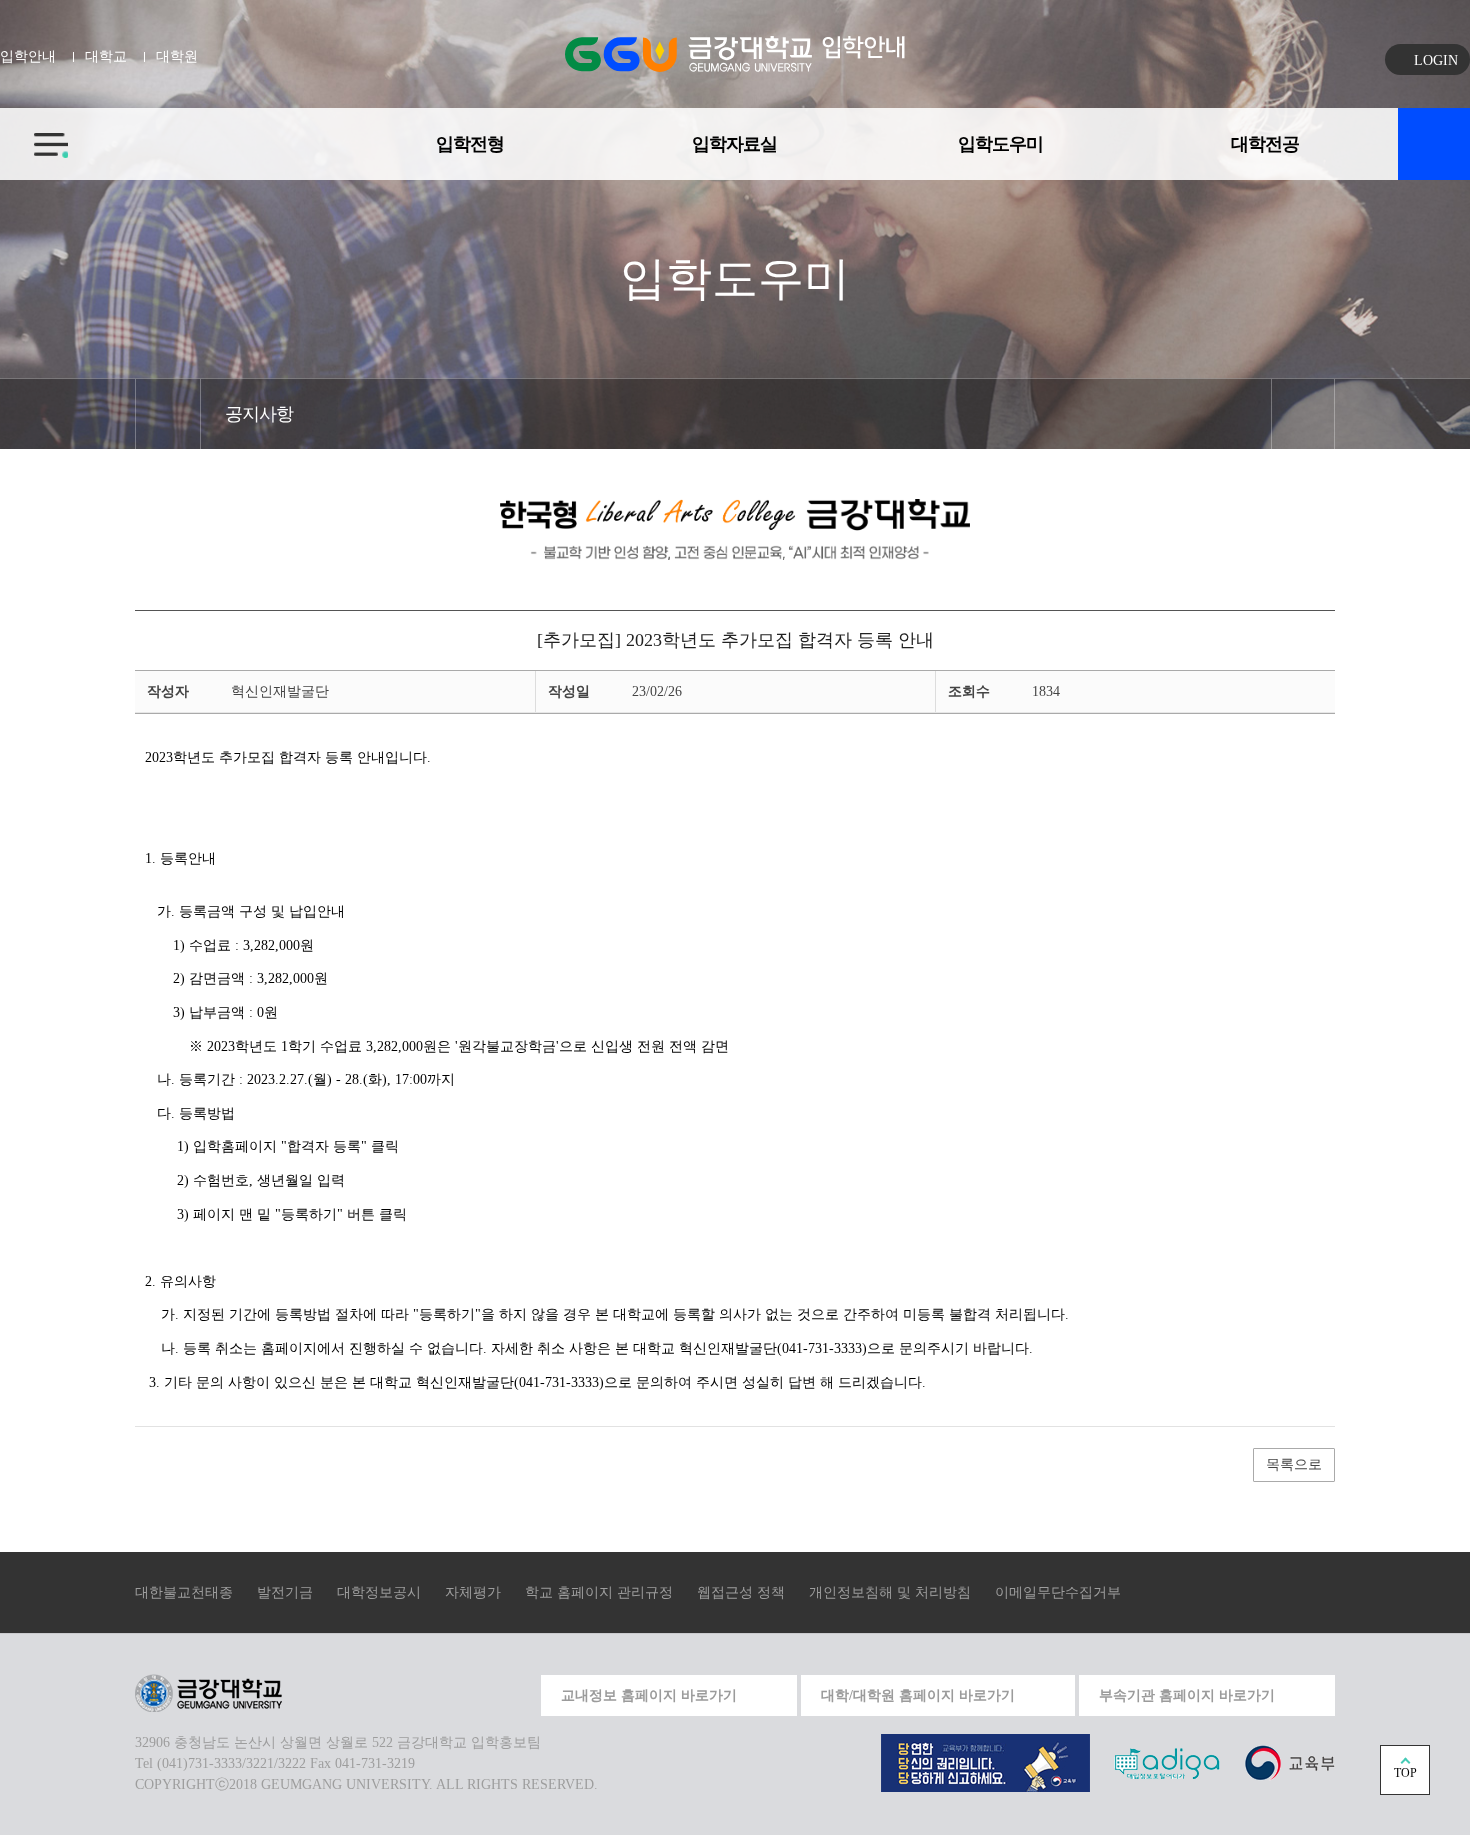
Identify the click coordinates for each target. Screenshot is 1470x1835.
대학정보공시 (379, 1592)
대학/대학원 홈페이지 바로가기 (918, 1695)
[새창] (1289, 1761)
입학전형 (470, 144)
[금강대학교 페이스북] (468, 1693)
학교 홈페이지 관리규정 (599, 1592)
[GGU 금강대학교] (688, 54)
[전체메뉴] (34, 133)
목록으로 (1294, 1464)
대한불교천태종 (184, 1592)
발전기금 (285, 1592)
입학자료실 (734, 144)
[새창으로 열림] (985, 1761)
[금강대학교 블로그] (514, 1693)
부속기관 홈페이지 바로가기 (1187, 1695)
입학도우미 (1000, 144)
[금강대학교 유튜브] (422, 1693)
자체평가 (473, 1592)
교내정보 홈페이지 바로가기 (649, 1695)
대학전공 (1265, 144)
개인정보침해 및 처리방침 (890, 1592)
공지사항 (259, 414)
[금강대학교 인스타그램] (376, 1693)
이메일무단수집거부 (1058, 1592)
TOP (1405, 1773)
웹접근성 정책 (741, 1592)
